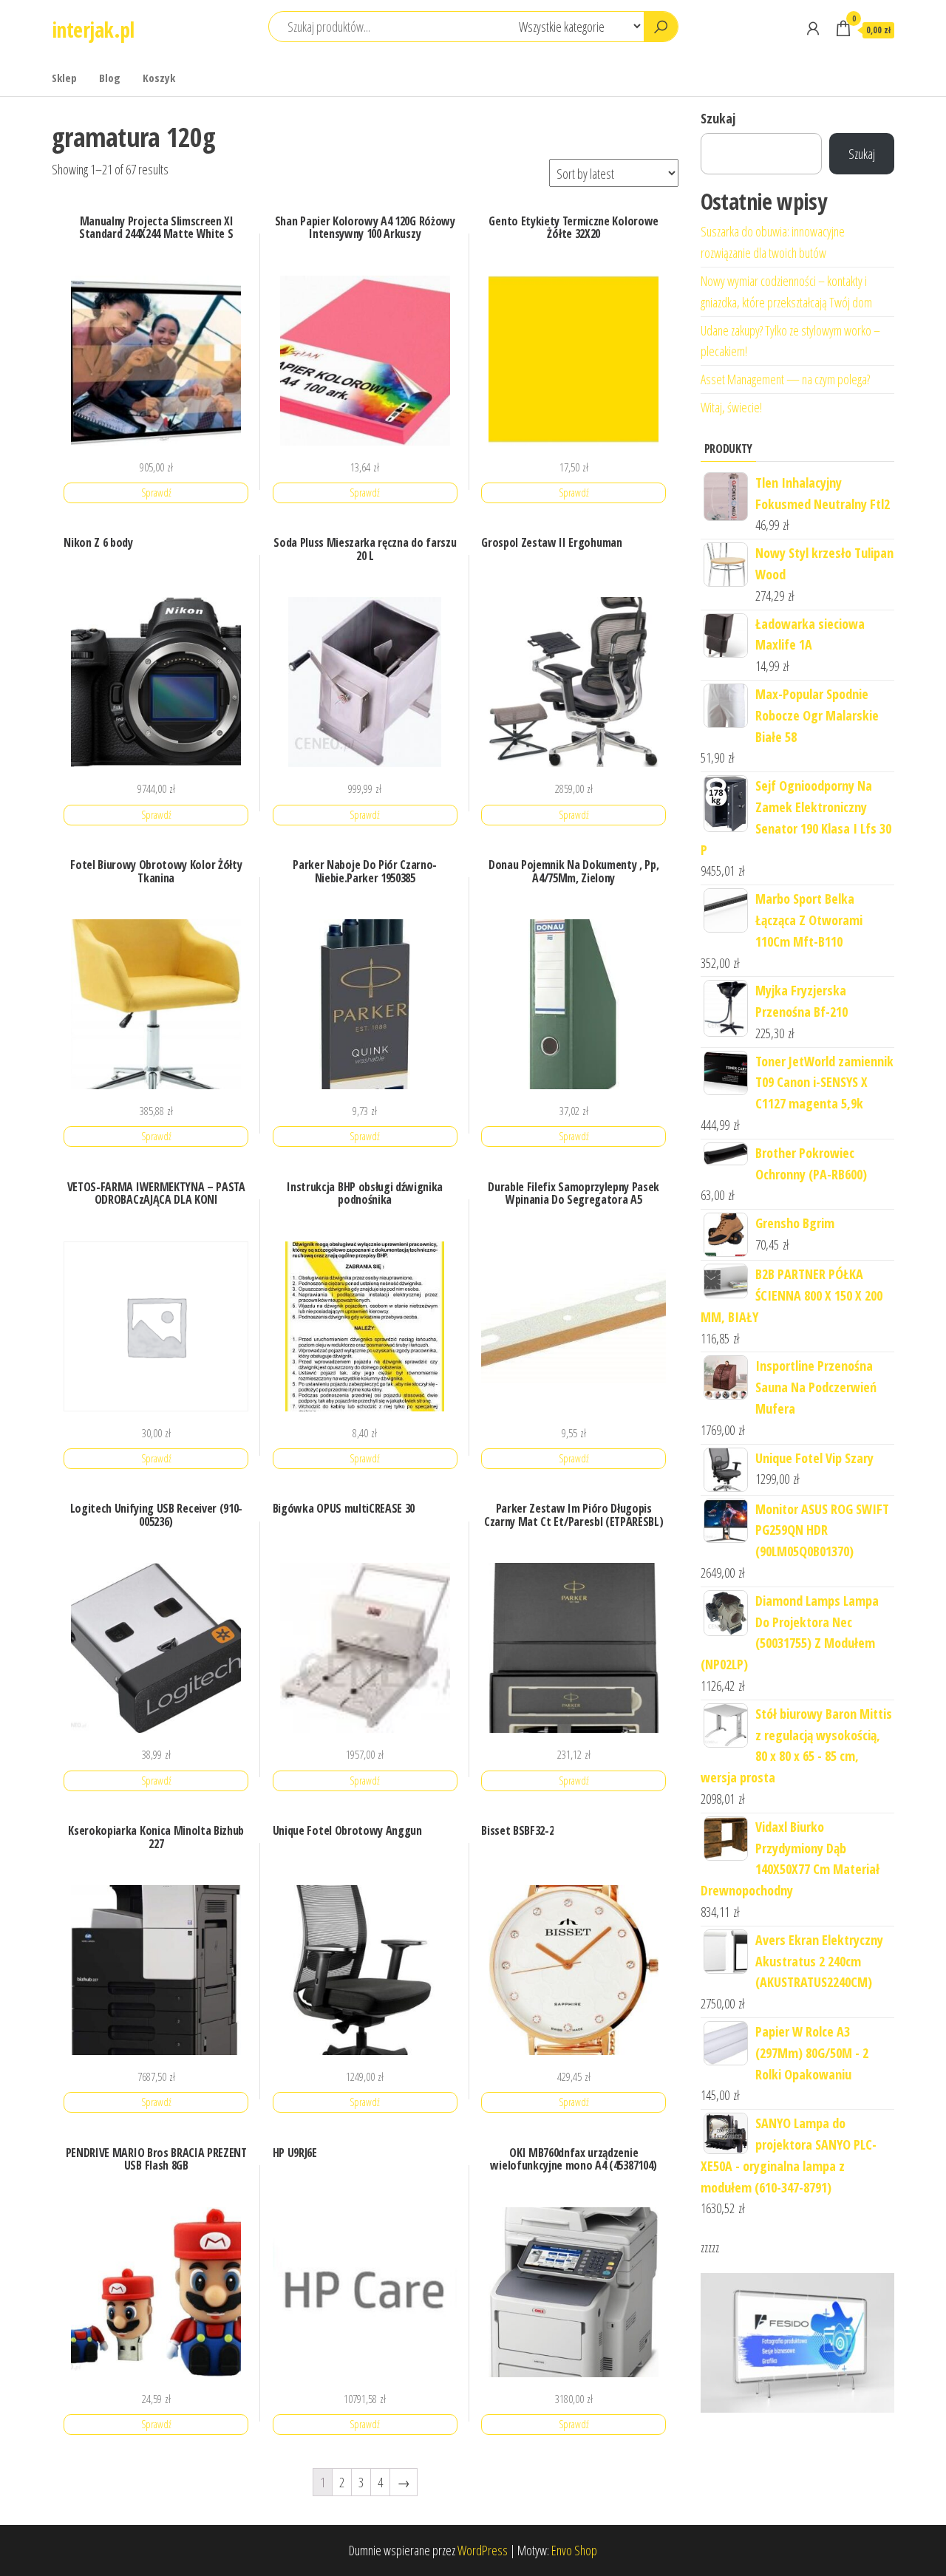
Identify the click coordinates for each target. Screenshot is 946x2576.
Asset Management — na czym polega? (785, 379)
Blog (110, 78)
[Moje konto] (813, 28)
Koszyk (159, 78)
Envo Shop (574, 2550)
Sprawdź (156, 493)
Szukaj (718, 118)
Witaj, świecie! (731, 407)
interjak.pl (93, 30)
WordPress (483, 2550)
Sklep (64, 78)
